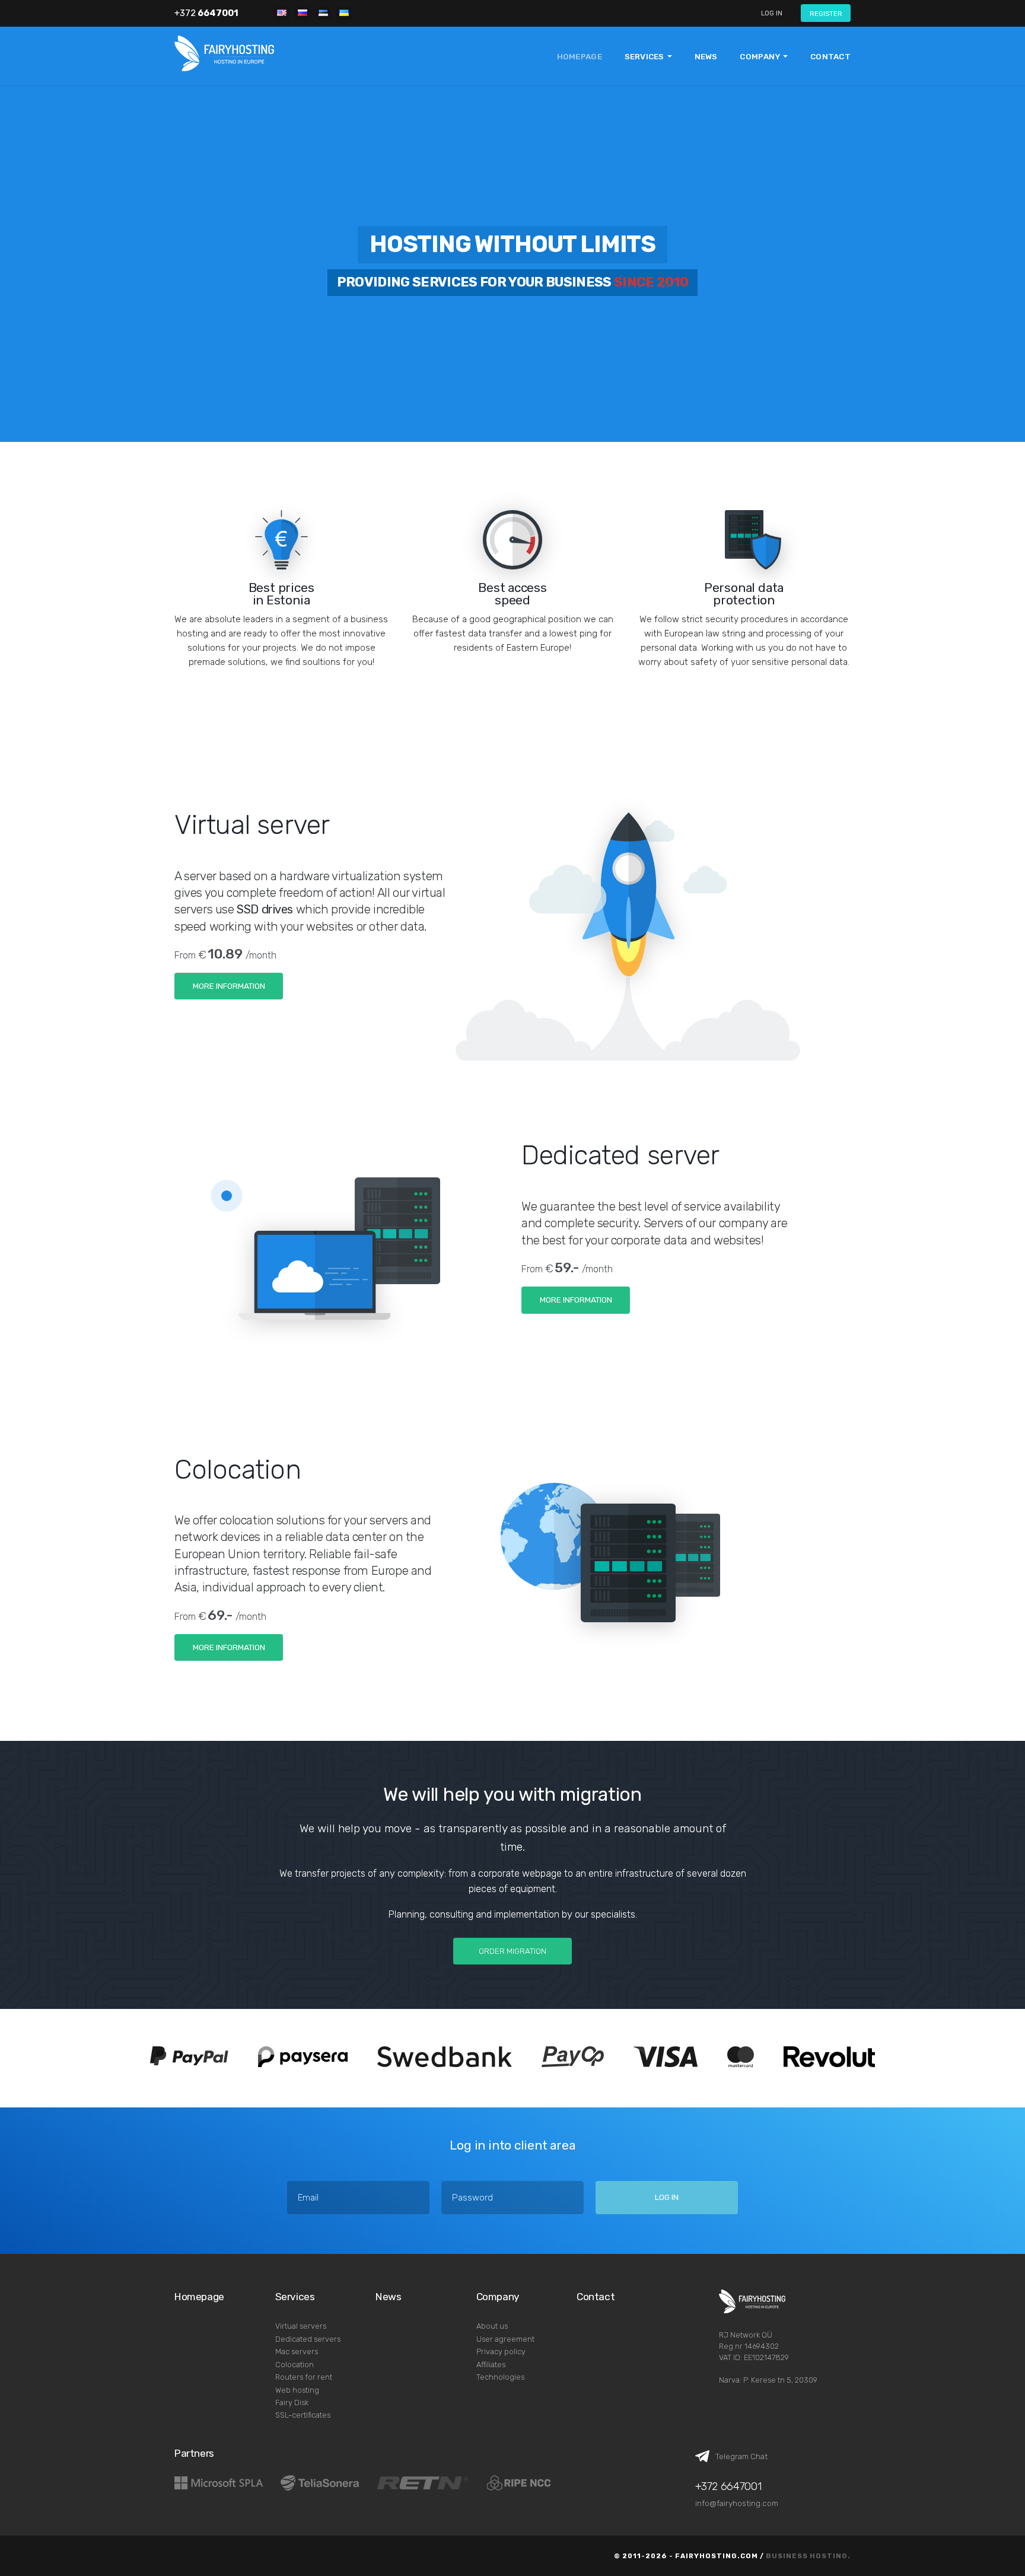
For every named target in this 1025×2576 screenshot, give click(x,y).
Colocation (295, 2365)
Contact (830, 56)
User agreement (505, 2339)
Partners (194, 2453)
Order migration (512, 1951)
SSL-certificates (303, 2415)
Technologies (500, 2377)
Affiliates (491, 2365)
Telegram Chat (741, 2456)
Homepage (580, 56)
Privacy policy (501, 2351)
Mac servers (297, 2351)
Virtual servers (301, 2326)
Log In (772, 13)
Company (498, 2297)
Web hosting (297, 2390)
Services (295, 2297)
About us (492, 2326)
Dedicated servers (308, 2339)
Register (826, 14)
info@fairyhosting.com (737, 2503)
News (706, 56)
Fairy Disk (292, 2403)
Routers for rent (304, 2377)
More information (229, 986)
